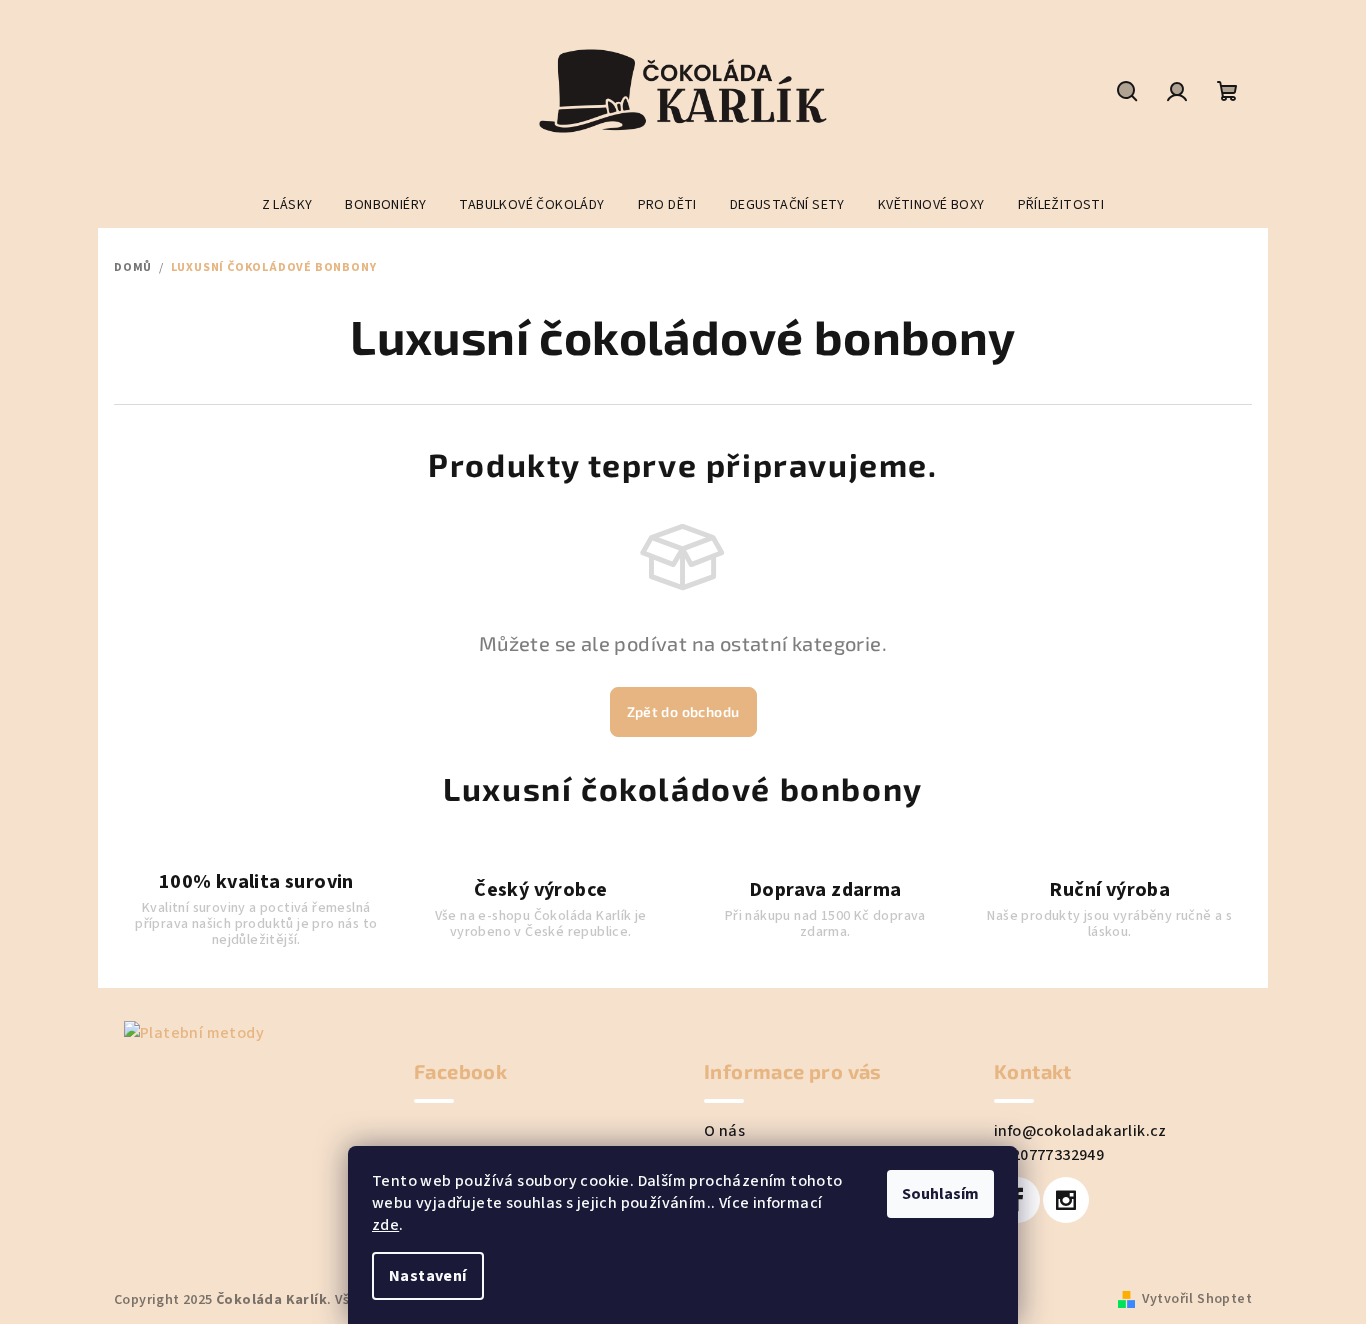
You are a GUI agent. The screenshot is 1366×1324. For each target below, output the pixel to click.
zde (385, 1225)
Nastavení (428, 1276)
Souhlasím (940, 1194)
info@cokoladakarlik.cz (1080, 1131)
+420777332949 (1049, 1155)
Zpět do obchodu (683, 711)
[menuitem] (287, 205)
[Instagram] (1066, 1200)
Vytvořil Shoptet (1197, 1299)
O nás (724, 1131)
